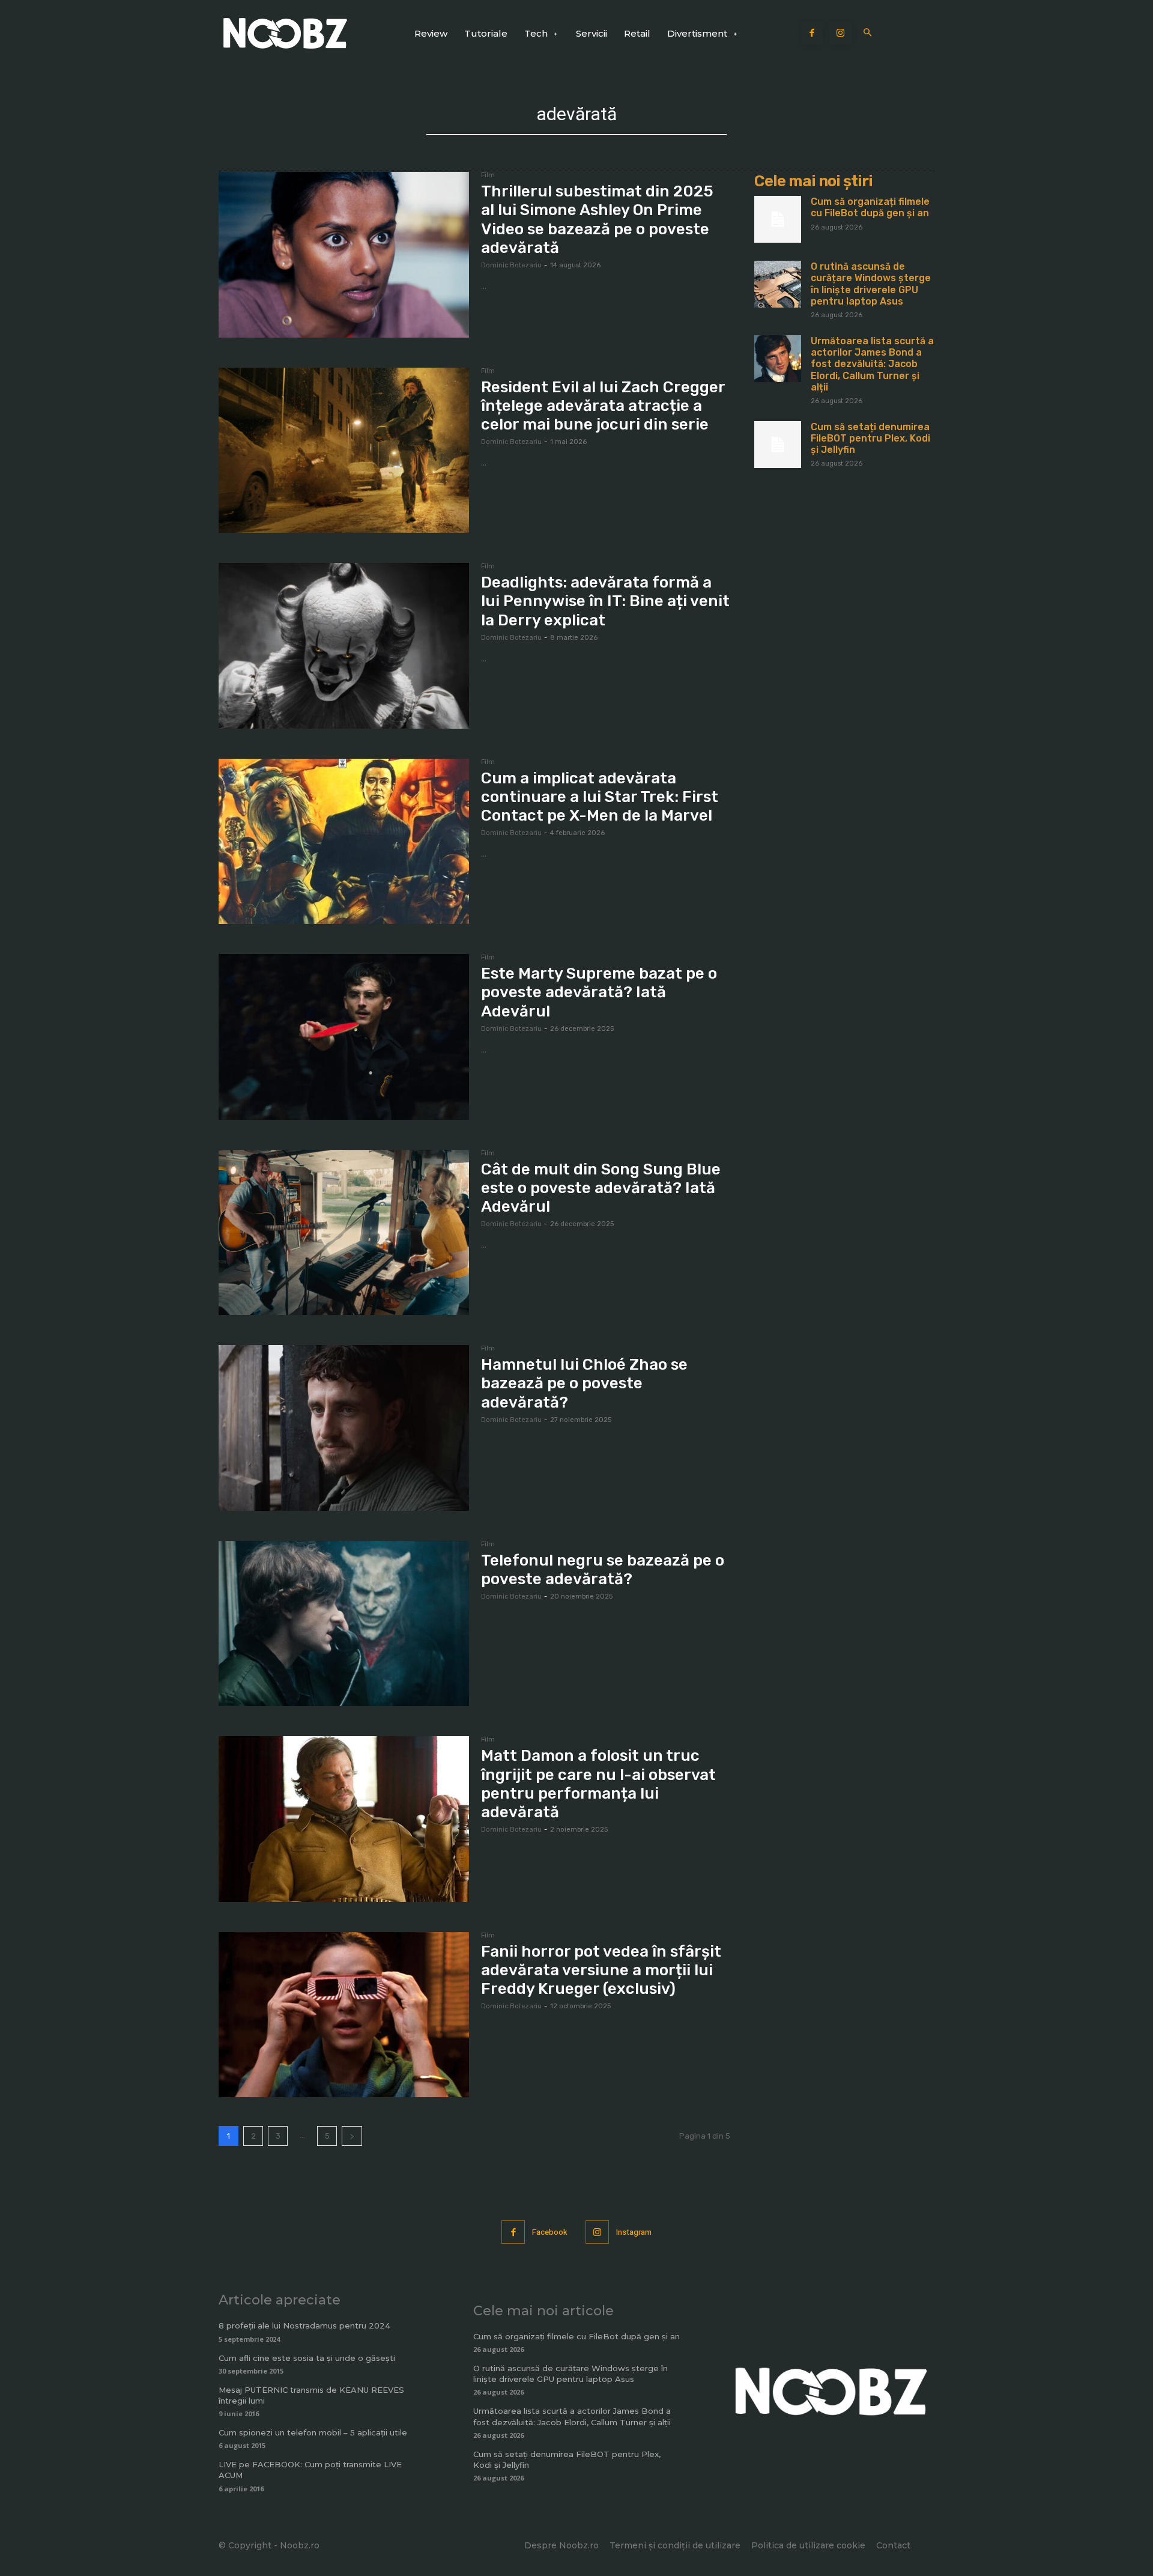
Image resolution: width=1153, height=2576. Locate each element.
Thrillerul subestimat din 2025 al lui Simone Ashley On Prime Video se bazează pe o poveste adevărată (597, 220)
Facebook (550, 2232)
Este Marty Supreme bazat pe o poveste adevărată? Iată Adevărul (599, 992)
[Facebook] (813, 34)
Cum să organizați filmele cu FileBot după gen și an (870, 207)
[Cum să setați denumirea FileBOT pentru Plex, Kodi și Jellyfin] (778, 445)
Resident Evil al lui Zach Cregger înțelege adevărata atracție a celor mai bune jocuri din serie (603, 406)
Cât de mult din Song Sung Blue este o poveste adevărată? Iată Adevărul (601, 1188)
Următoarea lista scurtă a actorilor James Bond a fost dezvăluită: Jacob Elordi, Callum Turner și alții (872, 364)
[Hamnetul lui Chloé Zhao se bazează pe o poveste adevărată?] (344, 1428)
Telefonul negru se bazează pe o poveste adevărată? (603, 1570)
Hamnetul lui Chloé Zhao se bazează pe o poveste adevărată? (584, 1383)
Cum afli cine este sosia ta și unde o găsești (307, 2358)
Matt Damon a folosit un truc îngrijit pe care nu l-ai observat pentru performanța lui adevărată (598, 1784)
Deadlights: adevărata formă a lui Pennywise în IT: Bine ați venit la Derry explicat (605, 601)
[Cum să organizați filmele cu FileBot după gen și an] (778, 219)
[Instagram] (841, 34)
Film (488, 175)
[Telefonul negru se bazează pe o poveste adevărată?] (344, 1624)
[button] (868, 33)
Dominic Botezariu (511, 265)
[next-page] (352, 2136)
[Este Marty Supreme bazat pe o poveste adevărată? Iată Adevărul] (344, 1037)
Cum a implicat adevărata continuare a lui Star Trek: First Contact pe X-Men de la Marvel (600, 797)
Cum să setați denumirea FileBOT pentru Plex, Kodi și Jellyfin (870, 438)
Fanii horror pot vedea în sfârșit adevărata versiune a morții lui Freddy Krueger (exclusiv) (601, 1970)
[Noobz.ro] (285, 33)
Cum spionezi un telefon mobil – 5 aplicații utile (313, 2432)
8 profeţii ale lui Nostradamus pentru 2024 (304, 2325)
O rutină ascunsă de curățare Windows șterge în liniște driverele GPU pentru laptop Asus (871, 284)
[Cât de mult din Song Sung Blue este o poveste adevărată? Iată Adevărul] (344, 1233)
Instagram (634, 2232)
